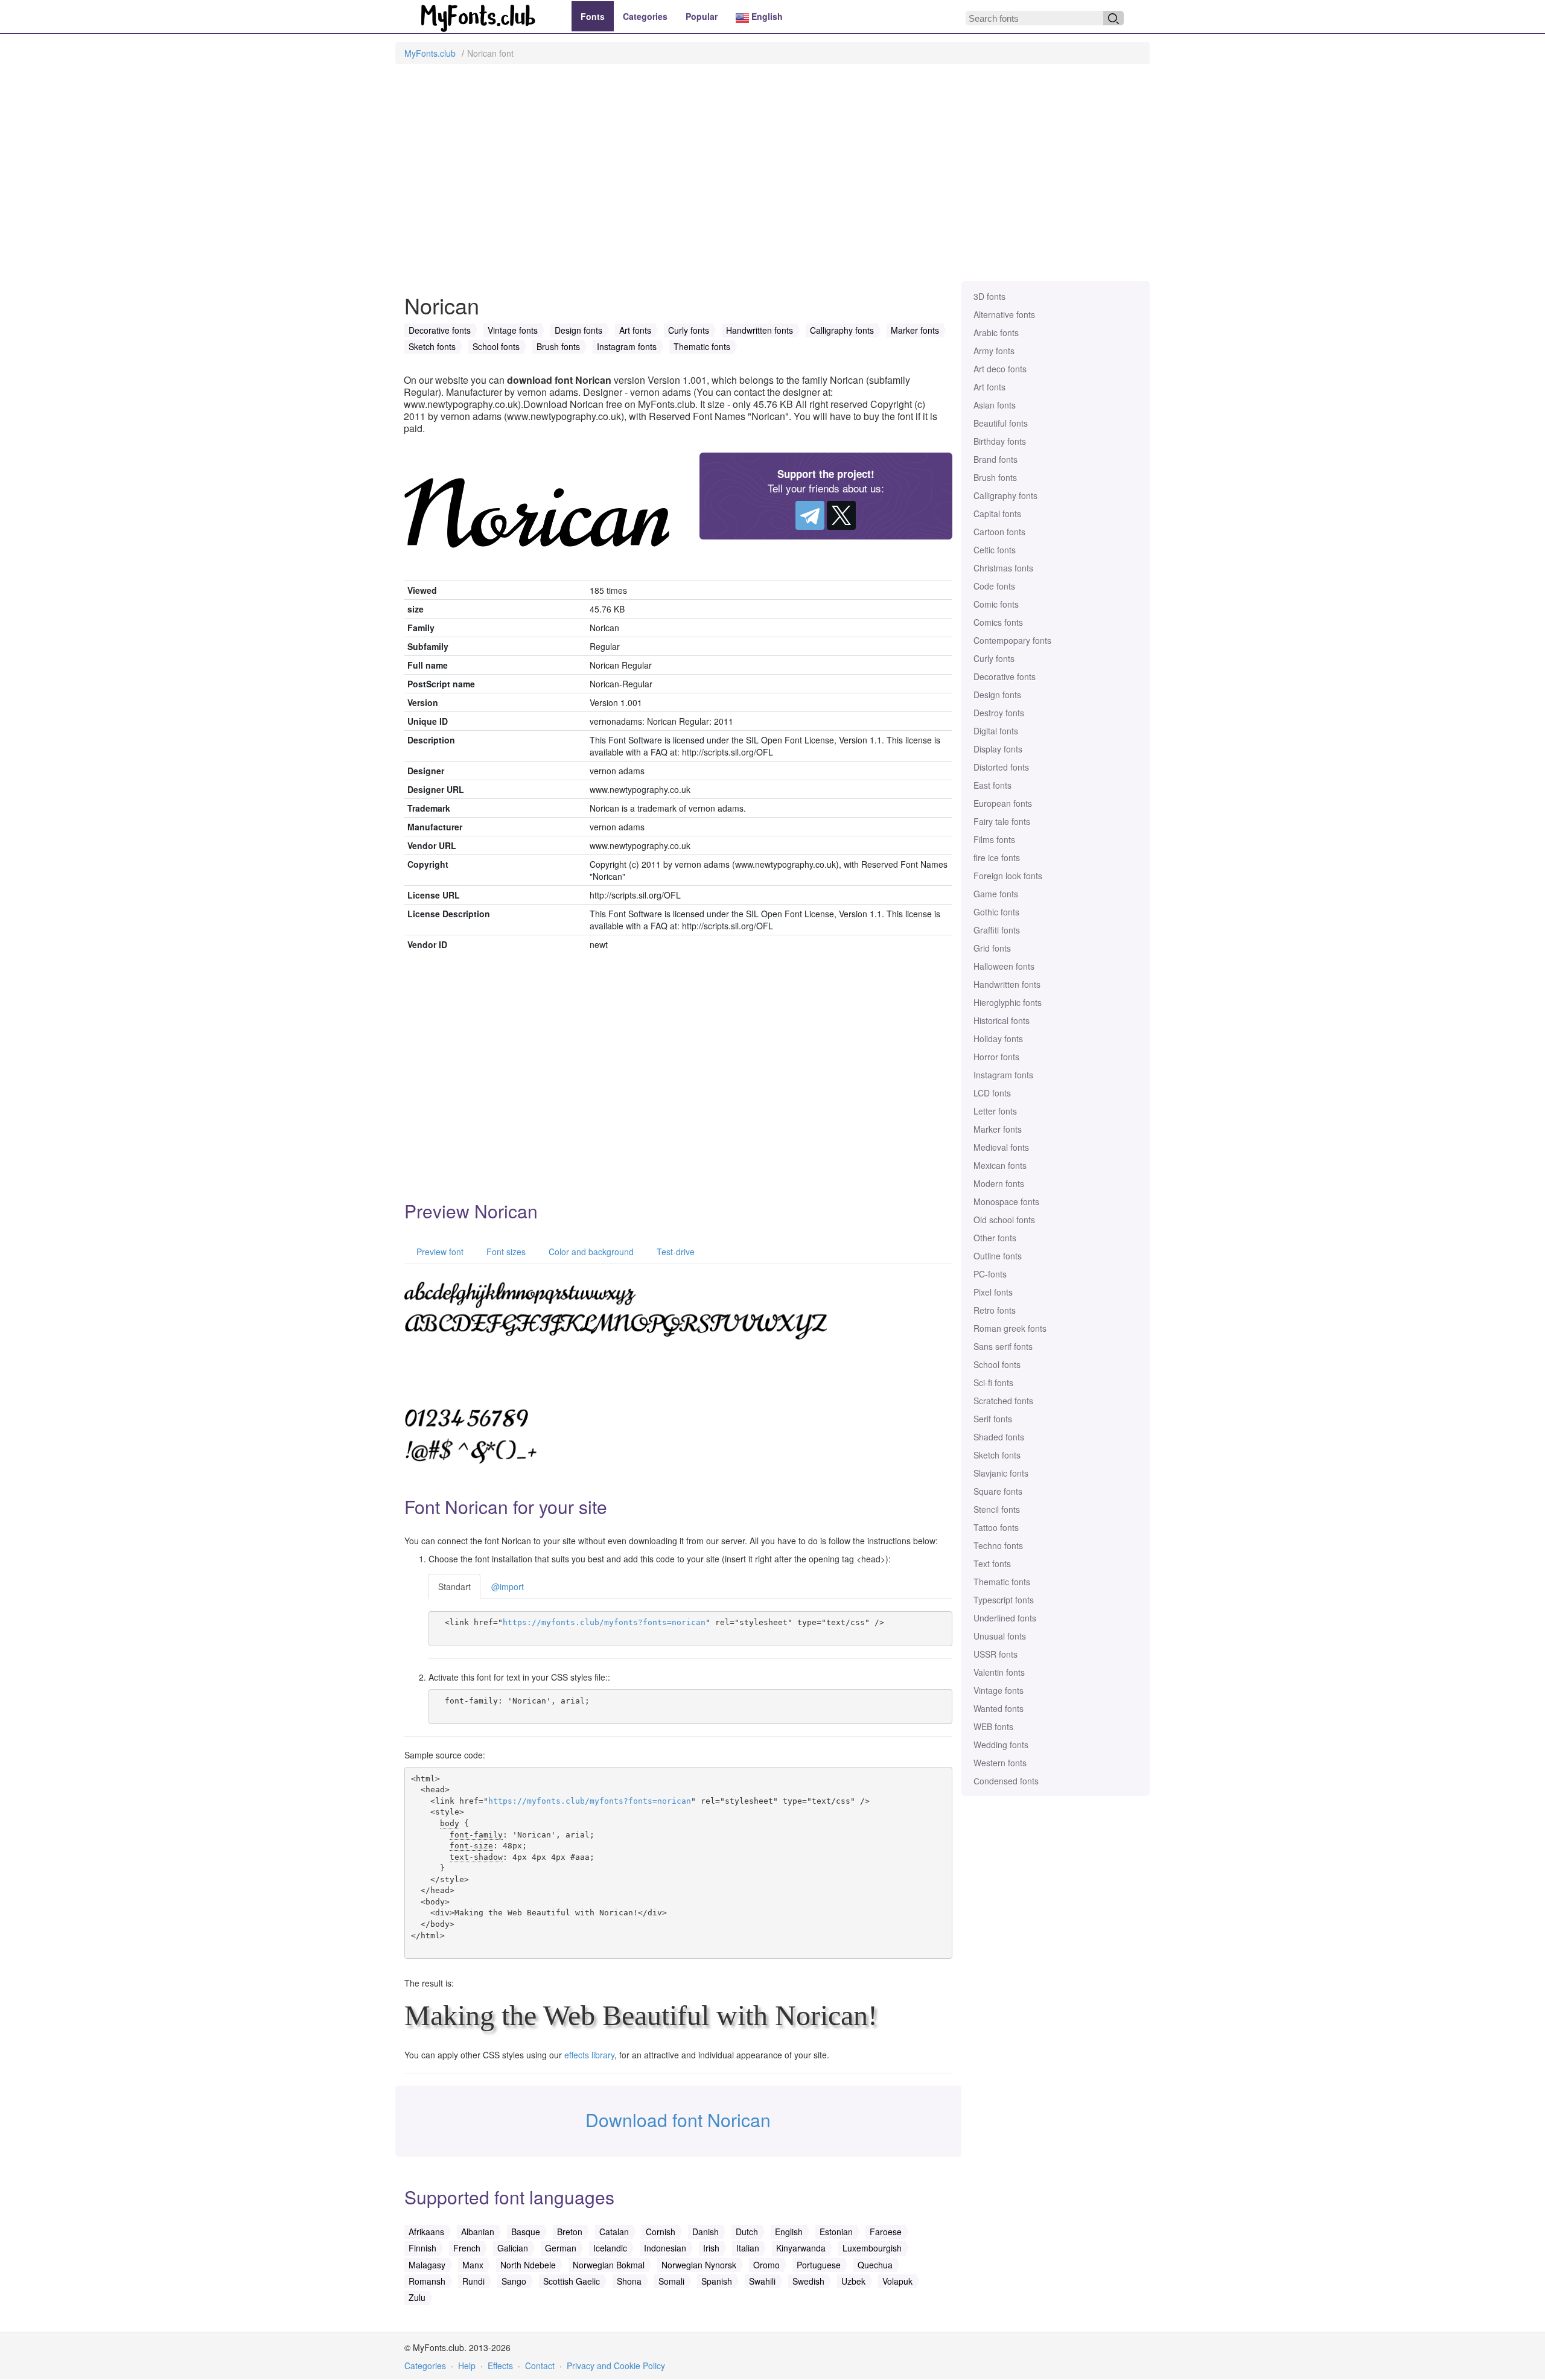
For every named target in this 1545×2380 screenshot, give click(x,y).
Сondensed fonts (1006, 1781)
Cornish (661, 2232)
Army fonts (994, 351)
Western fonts (1000, 1763)
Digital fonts (996, 731)
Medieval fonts (1001, 1147)
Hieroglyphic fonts (1008, 1002)
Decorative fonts (1005, 676)
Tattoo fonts (996, 1527)
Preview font (439, 1252)
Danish (706, 2232)
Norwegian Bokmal (609, 2265)
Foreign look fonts (1008, 876)
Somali (671, 2281)
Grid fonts (992, 948)
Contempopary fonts (1012, 640)
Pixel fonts (993, 1292)
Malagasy (427, 2265)
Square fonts (998, 1491)
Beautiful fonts (1001, 423)
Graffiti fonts (997, 930)
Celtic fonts (995, 550)
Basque (526, 2232)
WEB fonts (993, 1726)
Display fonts (998, 749)
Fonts (593, 16)
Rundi (473, 2281)
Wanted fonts (999, 1708)
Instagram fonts (1003, 1075)
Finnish (422, 2248)
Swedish (808, 2281)
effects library (589, 2055)
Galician (513, 2248)
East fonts (992, 785)
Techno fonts (998, 1545)
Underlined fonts (1005, 1618)
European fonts (1003, 803)
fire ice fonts (997, 857)
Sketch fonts (997, 1455)
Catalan (614, 2232)
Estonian (836, 2232)
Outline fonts (998, 1256)
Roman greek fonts (1010, 1328)
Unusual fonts (1000, 1636)
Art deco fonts (1000, 369)
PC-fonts (990, 1274)
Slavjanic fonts (1001, 1473)
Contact (540, 2366)
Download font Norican (678, 2120)
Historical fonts (1002, 1020)
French (467, 2248)
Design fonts (997, 695)
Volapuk (897, 2281)
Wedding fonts (1001, 1745)
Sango (514, 2281)
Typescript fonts (1004, 1600)
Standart (454, 1586)
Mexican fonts (1000, 1165)
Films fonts (994, 839)
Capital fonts (997, 514)
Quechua (875, 2265)
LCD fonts (992, 1093)
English (766, 16)
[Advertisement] (772, 179)
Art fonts (989, 387)
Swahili (762, 2281)
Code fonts (994, 586)
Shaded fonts (999, 1437)
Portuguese (819, 2265)
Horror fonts (996, 1057)
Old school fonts (1004, 1220)
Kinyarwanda (801, 2248)
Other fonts (995, 1238)
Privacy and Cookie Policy (616, 2366)
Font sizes (505, 1252)
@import (508, 1586)
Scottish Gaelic (572, 2281)
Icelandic (610, 2248)
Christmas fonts (1003, 568)
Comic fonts (996, 604)
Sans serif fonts (1003, 1346)
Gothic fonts (996, 912)
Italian (748, 2248)
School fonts (997, 1364)
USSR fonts (995, 1654)
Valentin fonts (999, 1672)
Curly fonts (994, 658)
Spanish (717, 2281)
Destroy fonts (999, 713)
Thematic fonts (1002, 1582)
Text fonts (992, 1564)
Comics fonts (998, 622)
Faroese (886, 2232)
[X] (841, 515)
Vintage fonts (999, 1690)
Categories (645, 16)
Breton (570, 2232)
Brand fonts (995, 459)
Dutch (747, 2232)
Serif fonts (993, 1419)
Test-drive (674, 1252)
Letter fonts (995, 1111)
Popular (702, 16)
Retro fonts (995, 1310)
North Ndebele (528, 2265)
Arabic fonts (996, 332)
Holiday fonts (998, 1039)
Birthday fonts (1000, 441)
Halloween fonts (1004, 966)
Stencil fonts (997, 1509)
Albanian (478, 2232)
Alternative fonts (1004, 314)
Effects (500, 2366)
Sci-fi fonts (993, 1382)
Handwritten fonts (1007, 984)
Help (467, 2366)
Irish (711, 2248)
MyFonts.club (430, 53)
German (561, 2248)
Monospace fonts (1006, 1201)
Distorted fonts (1001, 767)
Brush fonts (995, 477)
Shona (629, 2281)
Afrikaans (426, 2232)
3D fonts (989, 296)
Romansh (427, 2281)
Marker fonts (998, 1129)
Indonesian (665, 2248)
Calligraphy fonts (1005, 495)
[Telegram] (810, 515)
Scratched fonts (1003, 1401)
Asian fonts (995, 405)
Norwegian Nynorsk (699, 2265)
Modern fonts (999, 1183)
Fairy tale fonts (1002, 821)
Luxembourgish (872, 2248)
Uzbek (853, 2281)
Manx (473, 2265)
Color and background (590, 1252)
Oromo (766, 2265)
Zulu (417, 2297)
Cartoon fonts (999, 532)
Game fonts (996, 894)
